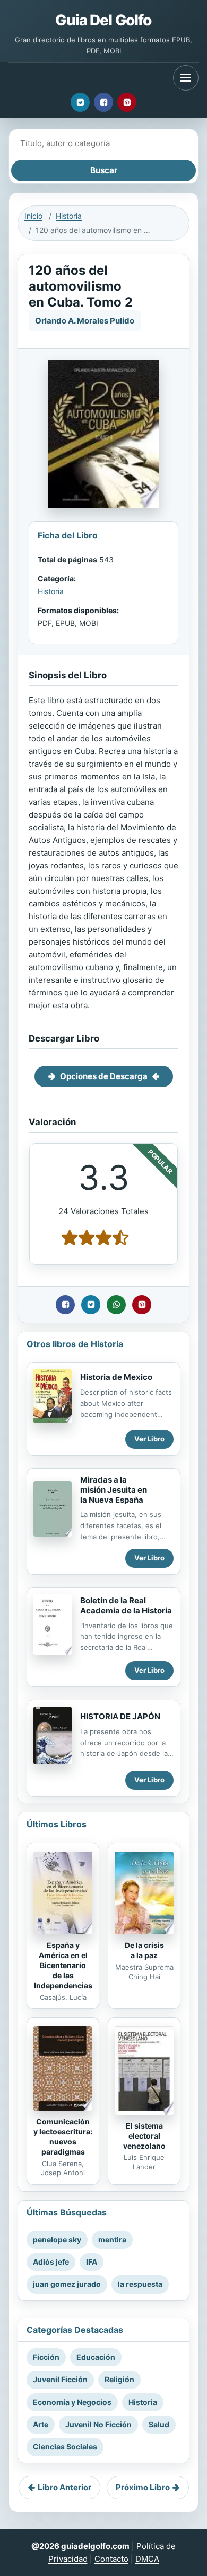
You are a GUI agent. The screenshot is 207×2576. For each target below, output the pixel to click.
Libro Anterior (64, 2487)
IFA (92, 2262)
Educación (96, 2357)
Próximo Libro (143, 2487)
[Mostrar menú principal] (186, 78)
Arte (41, 2424)
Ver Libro (149, 1439)
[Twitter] (80, 102)
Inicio (33, 216)
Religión (119, 2379)
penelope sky (57, 2240)
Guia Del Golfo (103, 20)
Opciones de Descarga (104, 1076)
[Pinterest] (127, 102)
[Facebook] (103, 102)
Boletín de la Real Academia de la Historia (126, 1605)
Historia (69, 216)
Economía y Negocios (72, 2402)
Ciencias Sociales (65, 2447)
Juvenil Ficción (60, 2379)
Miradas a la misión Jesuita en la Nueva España (114, 1490)
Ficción (46, 2357)
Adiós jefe (51, 2262)
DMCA (147, 2559)
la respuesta (140, 2284)
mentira (112, 2240)
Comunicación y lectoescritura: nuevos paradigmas (63, 2137)
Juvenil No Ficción (98, 2424)
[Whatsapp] (116, 1305)
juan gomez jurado (67, 2284)
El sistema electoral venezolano (144, 2136)
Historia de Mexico (116, 1377)
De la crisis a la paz (144, 1950)
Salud (159, 2424)
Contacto (111, 2559)
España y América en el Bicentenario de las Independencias (63, 1965)
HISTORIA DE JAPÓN (120, 1716)
